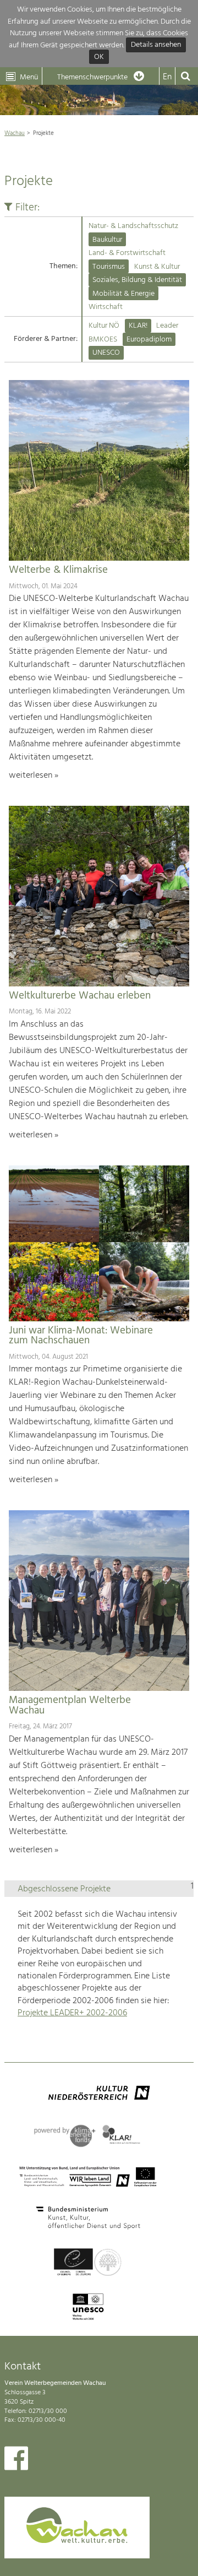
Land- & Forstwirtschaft (127, 253)
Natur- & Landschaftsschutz (133, 226)
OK (99, 57)
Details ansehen (156, 45)
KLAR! (138, 326)
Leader (167, 326)
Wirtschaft (106, 307)
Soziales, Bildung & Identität (137, 280)
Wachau (15, 133)
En (167, 77)
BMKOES (103, 340)
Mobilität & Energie (123, 294)
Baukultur (107, 240)
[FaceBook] (16, 2461)
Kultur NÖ (104, 326)
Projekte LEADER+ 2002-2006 (72, 2013)
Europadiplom (149, 340)
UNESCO (106, 353)
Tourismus (109, 267)
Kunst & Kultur (157, 267)
